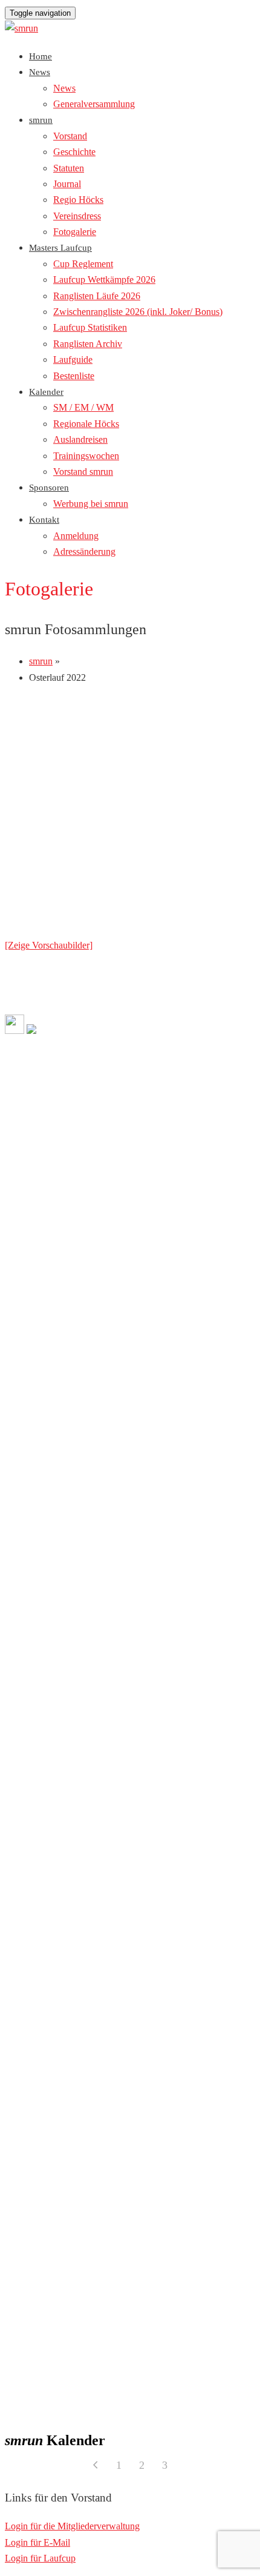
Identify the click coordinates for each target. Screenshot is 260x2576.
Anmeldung (76, 536)
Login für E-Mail (37, 2542)
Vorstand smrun (83, 472)
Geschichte (74, 152)
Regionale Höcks (86, 424)
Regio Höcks (78, 200)
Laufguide (73, 359)
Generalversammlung (94, 104)
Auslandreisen (80, 439)
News (40, 72)
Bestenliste (74, 376)
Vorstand (70, 136)
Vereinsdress (77, 216)
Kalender (46, 392)
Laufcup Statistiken (90, 327)
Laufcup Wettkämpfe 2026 (104, 280)
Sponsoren (49, 488)
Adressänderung (84, 551)
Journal (67, 184)
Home (41, 56)
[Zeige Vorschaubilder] (49, 945)
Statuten (69, 168)
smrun (41, 120)
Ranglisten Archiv (88, 344)
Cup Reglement (83, 264)
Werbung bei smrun (91, 504)
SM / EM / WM (83, 407)
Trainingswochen (86, 456)
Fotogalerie (75, 232)
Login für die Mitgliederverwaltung (72, 2526)
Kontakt (44, 520)
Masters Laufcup (60, 248)
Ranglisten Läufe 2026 (97, 296)
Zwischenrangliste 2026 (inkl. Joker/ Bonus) (138, 312)
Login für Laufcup (40, 2558)
